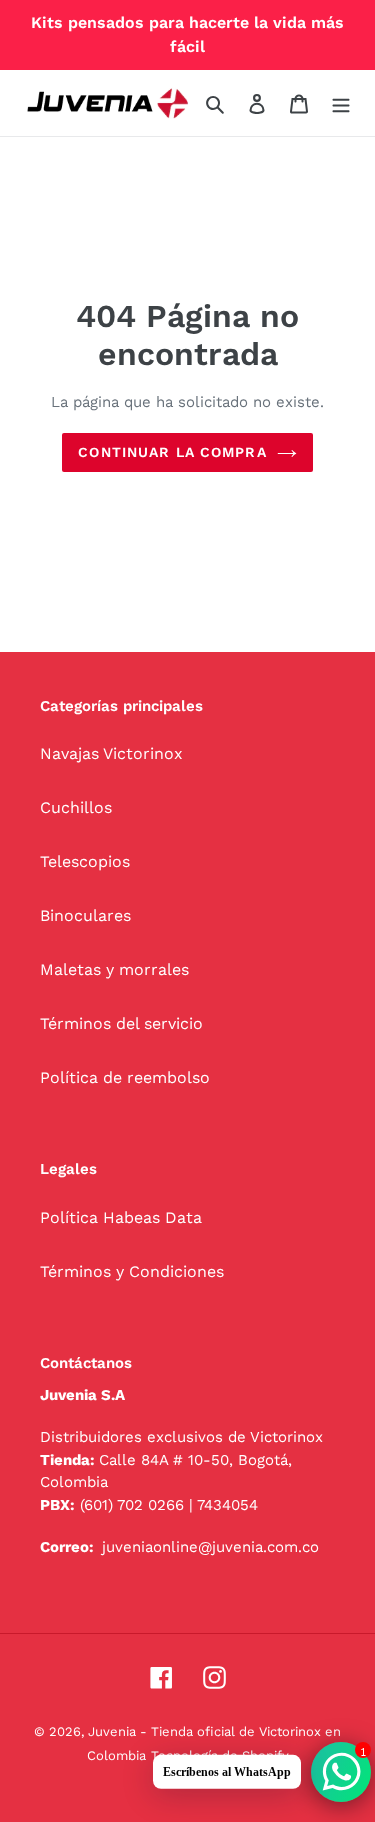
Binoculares (85, 915)
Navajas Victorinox (111, 753)
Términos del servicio (121, 1023)
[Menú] (341, 103)
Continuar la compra (172, 452)
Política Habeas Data (121, 1217)
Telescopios (85, 861)
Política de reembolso (125, 1077)
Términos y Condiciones (132, 1271)
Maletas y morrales (114, 969)
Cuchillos (76, 807)
